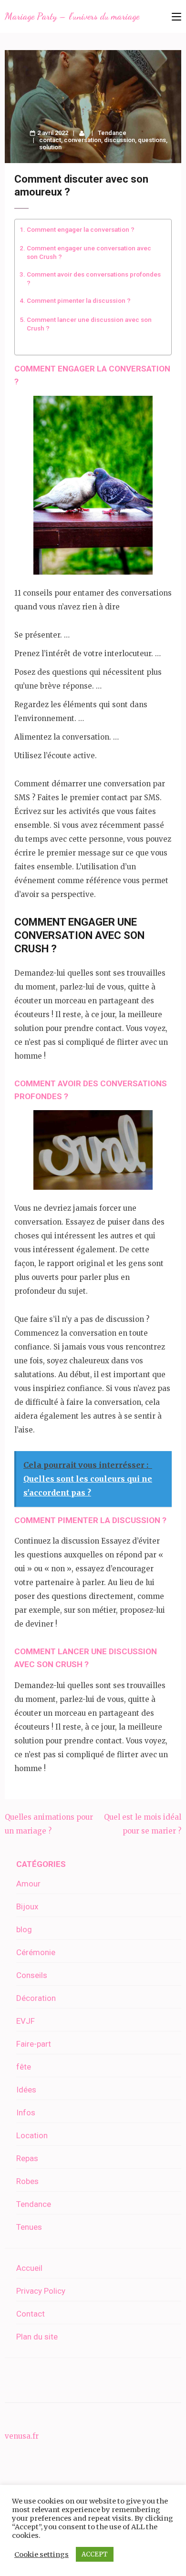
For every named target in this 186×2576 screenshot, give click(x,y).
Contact (31, 2314)
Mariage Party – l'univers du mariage (72, 16)
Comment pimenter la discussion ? (79, 300)
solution (50, 147)
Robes (27, 2181)
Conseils (32, 1975)
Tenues (29, 2227)
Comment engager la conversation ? (81, 229)
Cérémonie (36, 1952)
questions (152, 140)
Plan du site (37, 2337)
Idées (26, 2090)
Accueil (29, 2268)
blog (24, 1929)
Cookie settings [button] (41, 2555)
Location (32, 2135)
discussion (119, 140)
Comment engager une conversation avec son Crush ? (89, 252)
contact (50, 140)
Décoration (36, 1998)
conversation (83, 140)
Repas (27, 2158)
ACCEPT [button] (95, 2554)
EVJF (26, 2021)
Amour (28, 1884)
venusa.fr (22, 2436)
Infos (26, 2112)
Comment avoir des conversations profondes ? (94, 278)
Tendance (112, 133)
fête (24, 2067)
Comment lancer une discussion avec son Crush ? (89, 324)
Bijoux (27, 1906)
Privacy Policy (41, 2291)
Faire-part (34, 2044)
